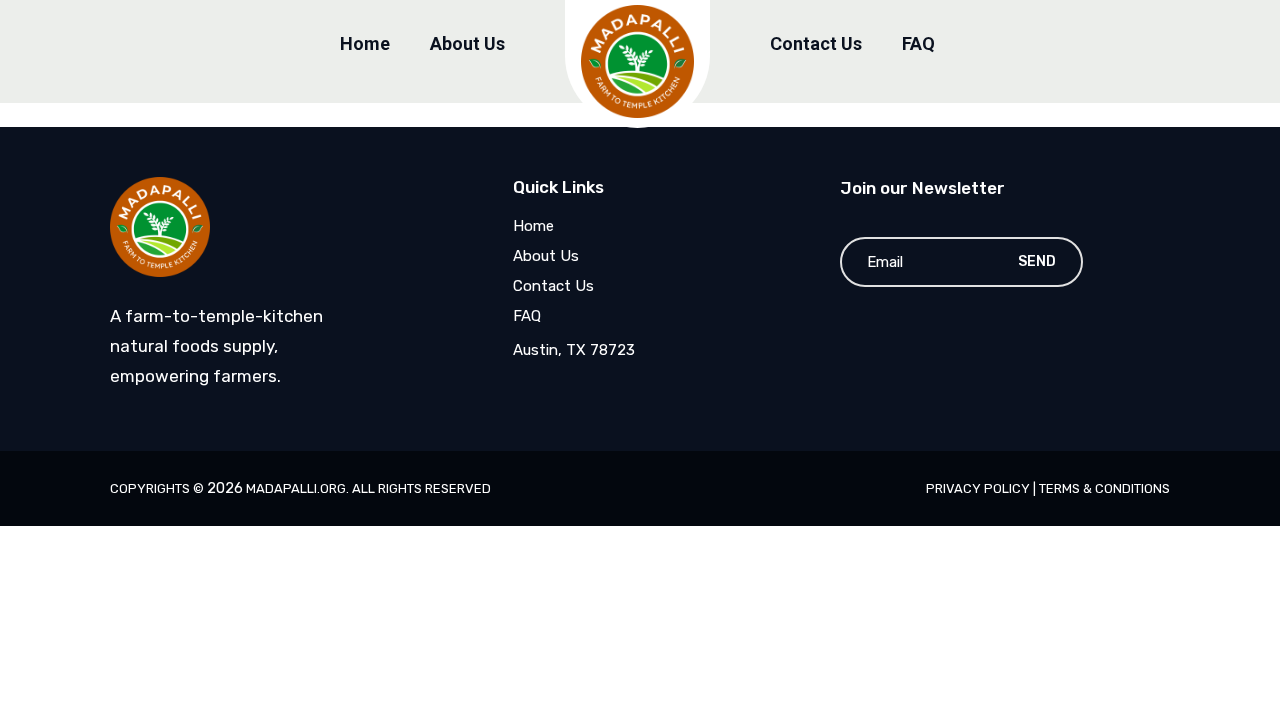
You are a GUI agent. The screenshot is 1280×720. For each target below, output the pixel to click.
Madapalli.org (296, 488)
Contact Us (816, 43)
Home (365, 43)
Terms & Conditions (1104, 488)
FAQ (918, 43)
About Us (467, 43)
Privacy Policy (979, 488)
